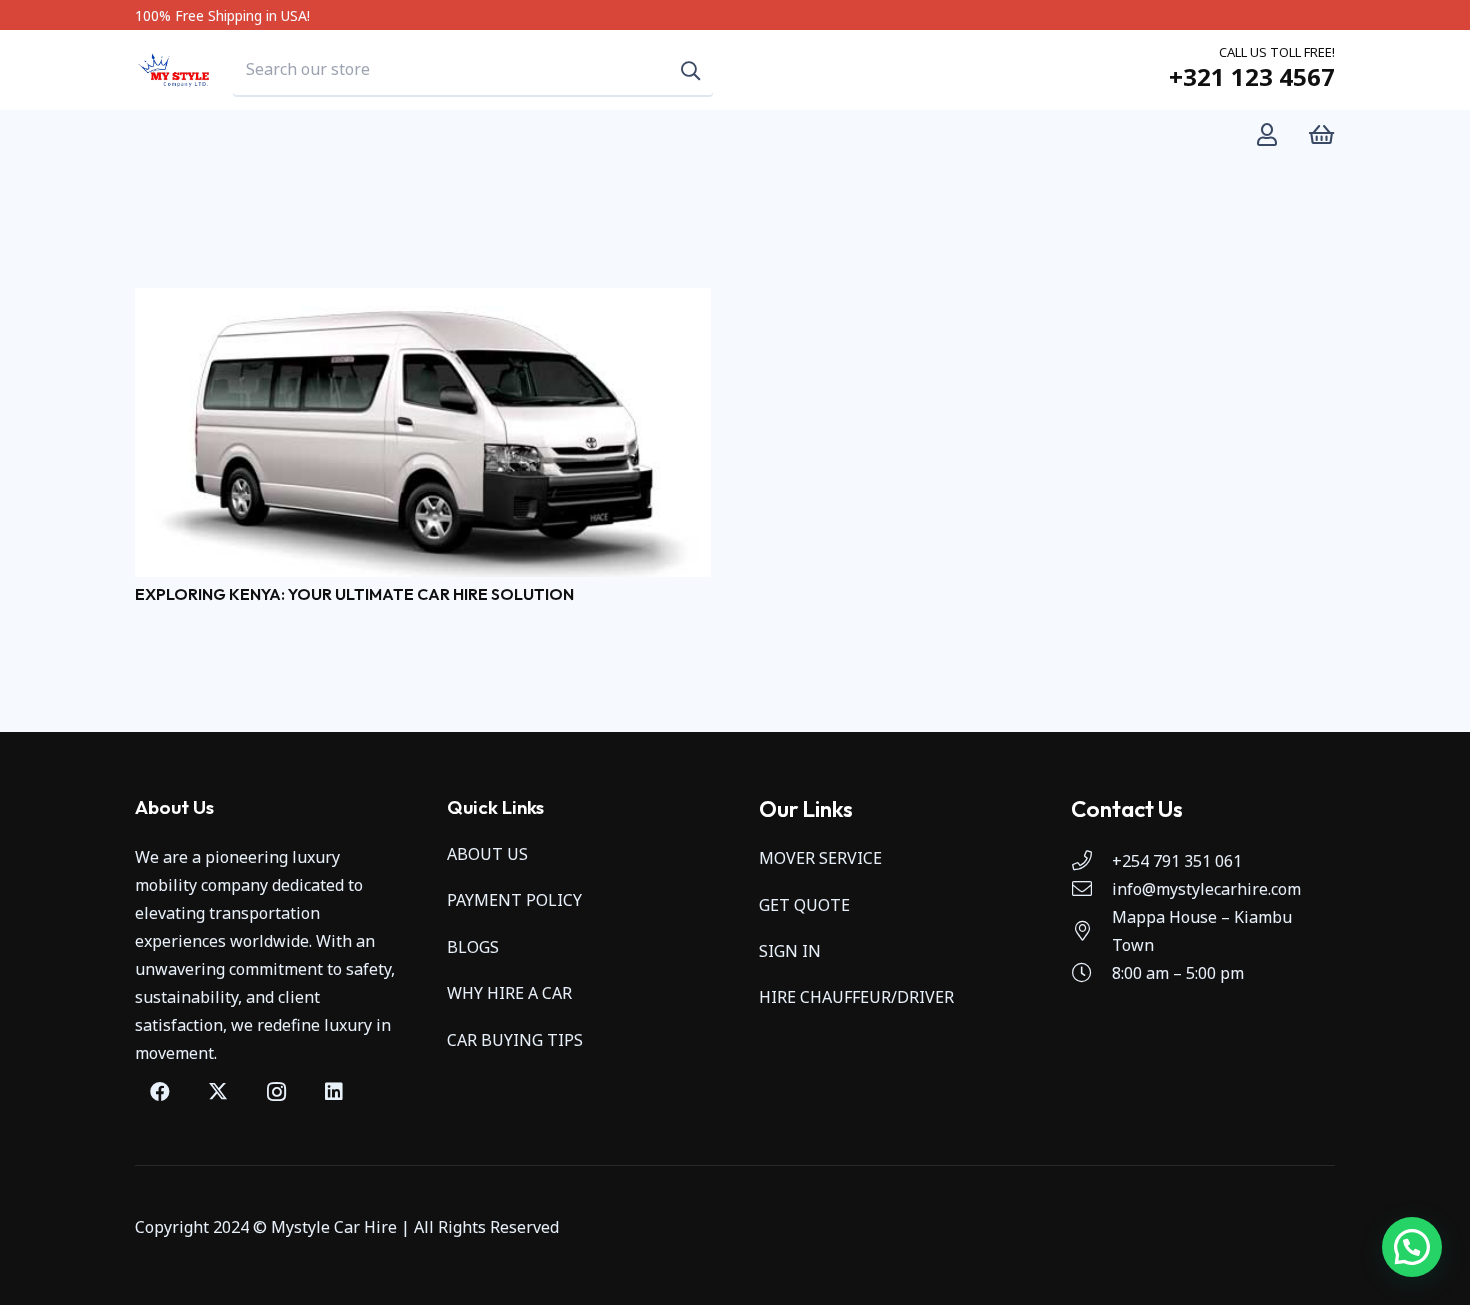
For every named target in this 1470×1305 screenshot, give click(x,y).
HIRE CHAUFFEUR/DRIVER (856, 997)
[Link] (1271, 134)
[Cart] (1321, 135)
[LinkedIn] (334, 1092)
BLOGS (473, 947)
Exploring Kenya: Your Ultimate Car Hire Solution (354, 594)
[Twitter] (218, 1092)
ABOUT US (487, 854)
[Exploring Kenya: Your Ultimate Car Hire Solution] (423, 302)
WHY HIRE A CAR (509, 993)
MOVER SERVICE (820, 858)
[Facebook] (160, 1092)
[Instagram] (276, 1092)
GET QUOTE (804, 905)
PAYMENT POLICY (514, 900)
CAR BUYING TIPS (515, 1040)
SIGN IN (790, 951)
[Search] (690, 70)
